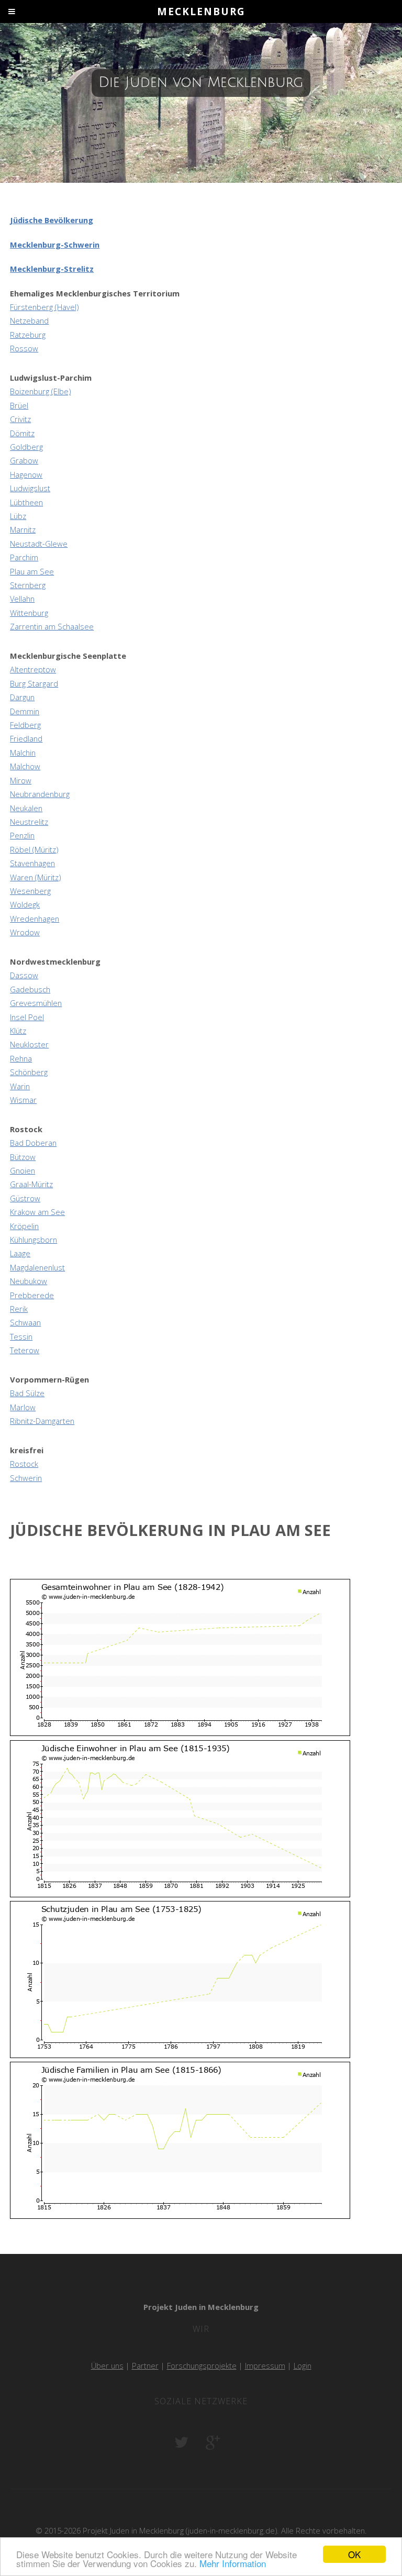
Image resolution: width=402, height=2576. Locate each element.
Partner (145, 2365)
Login (303, 2365)
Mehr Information (233, 2563)
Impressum (265, 2365)
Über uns (107, 2365)
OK (354, 2554)
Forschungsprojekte (202, 2365)
